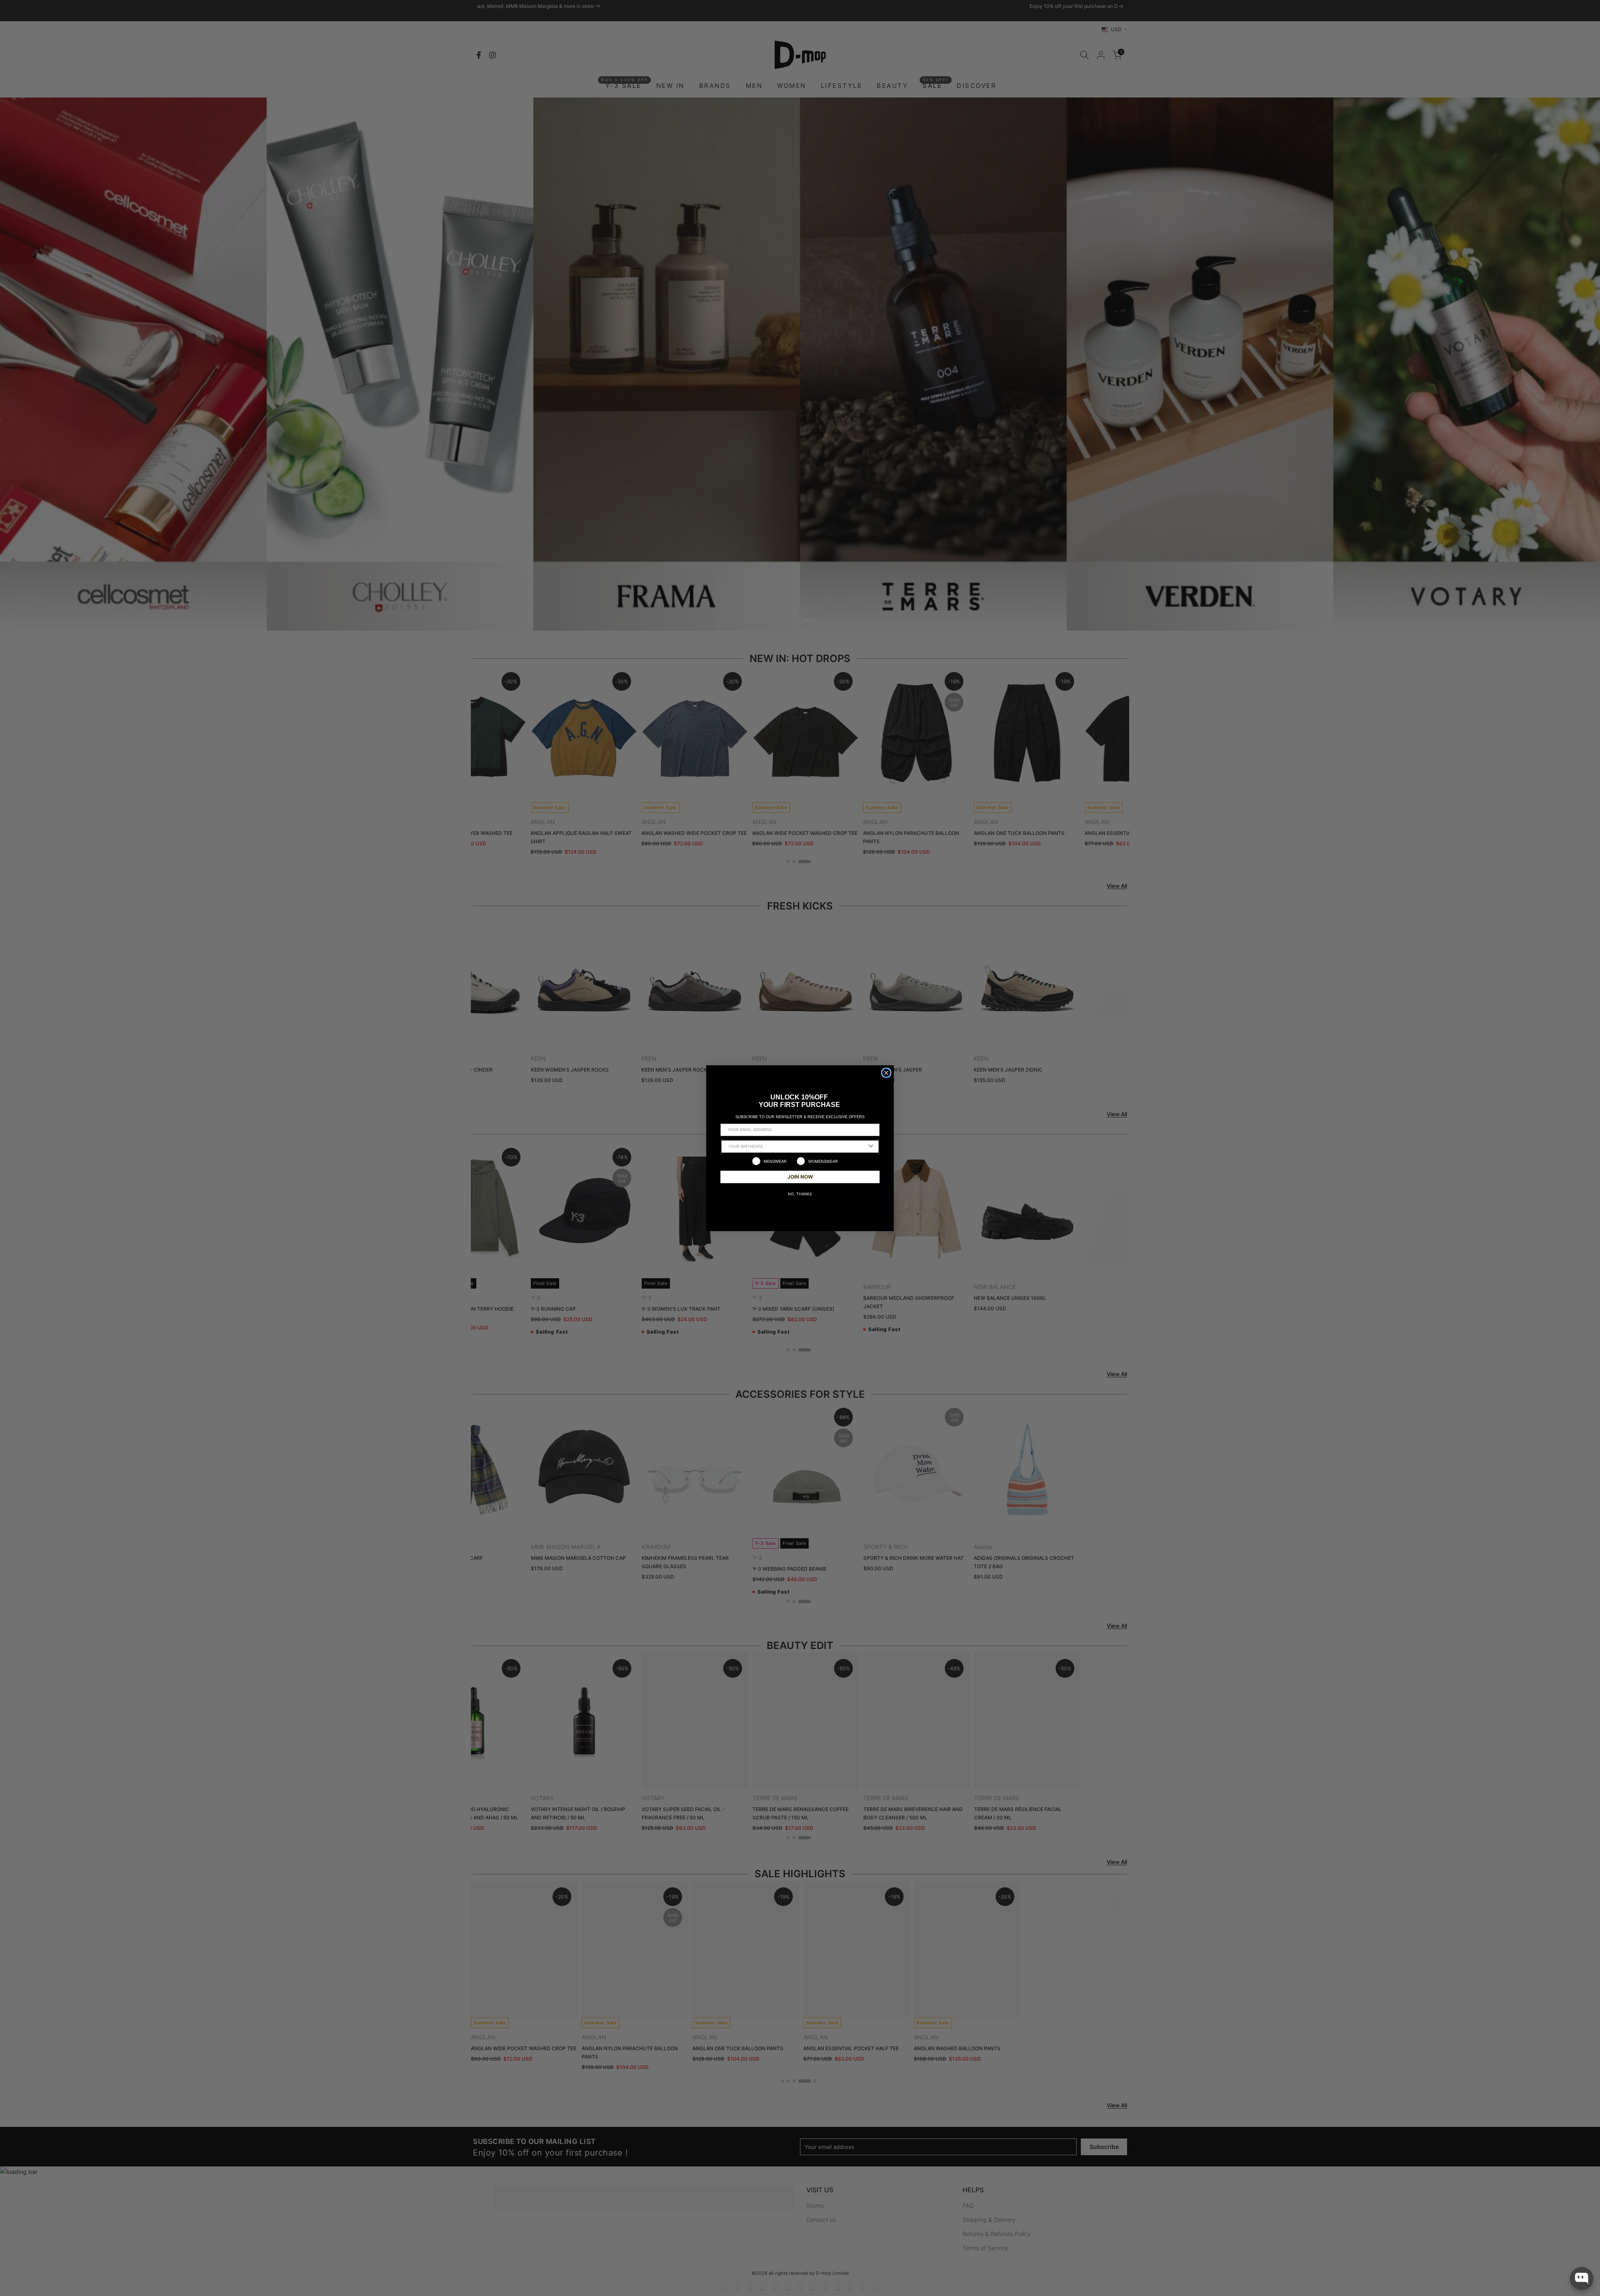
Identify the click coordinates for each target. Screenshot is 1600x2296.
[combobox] (797, 1147)
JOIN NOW (800, 1177)
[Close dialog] (886, 1073)
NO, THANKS (800, 1194)
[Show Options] (871, 1147)
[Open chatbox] (1582, 2279)
